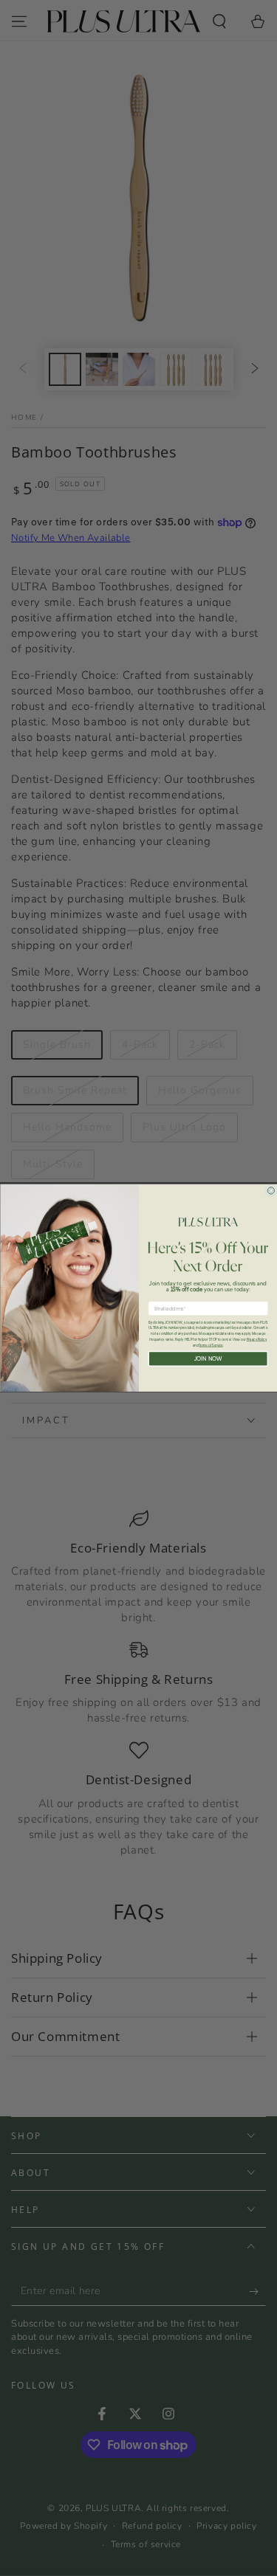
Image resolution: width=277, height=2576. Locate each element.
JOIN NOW (208, 1358)
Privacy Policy (256, 1340)
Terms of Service (211, 1345)
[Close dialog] (271, 1191)
